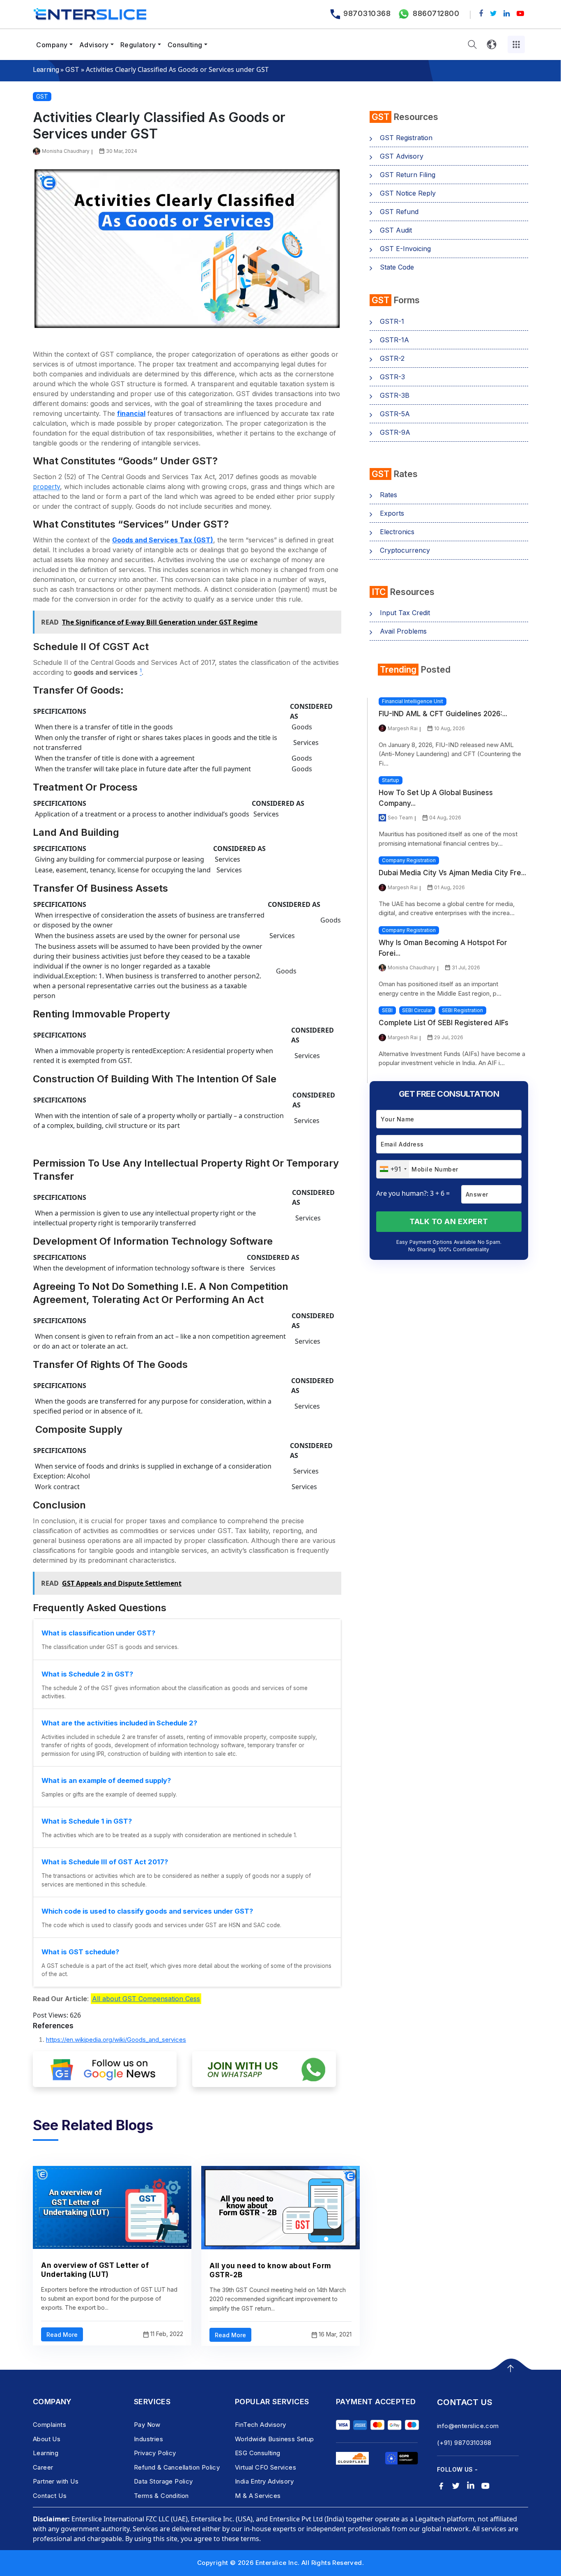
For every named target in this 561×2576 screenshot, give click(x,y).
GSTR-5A (395, 414)
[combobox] (393, 1169)
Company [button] (52, 45)
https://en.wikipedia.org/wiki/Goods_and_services (116, 2040)
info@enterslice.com (468, 2426)
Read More (62, 2335)
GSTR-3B (395, 395)
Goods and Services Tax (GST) (163, 540)
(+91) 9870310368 (464, 2443)
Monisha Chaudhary (66, 151)
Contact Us (50, 2496)
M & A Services (258, 2496)
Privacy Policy (155, 2453)
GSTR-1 (392, 321)
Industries (148, 2439)
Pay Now (147, 2425)
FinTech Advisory (260, 2425)
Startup (391, 780)
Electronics (397, 532)
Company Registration (409, 860)
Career (43, 2467)
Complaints (49, 2425)
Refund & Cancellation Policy (177, 2467)
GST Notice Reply (408, 193)
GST (72, 69)
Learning (46, 69)
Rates (389, 495)
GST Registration (406, 138)
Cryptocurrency (405, 550)
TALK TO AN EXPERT (449, 1221)
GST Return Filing (408, 175)
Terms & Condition (161, 2496)
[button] (472, 45)
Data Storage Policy (163, 2481)
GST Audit (396, 230)
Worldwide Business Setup (275, 2439)
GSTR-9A (395, 432)
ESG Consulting (258, 2453)
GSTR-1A (394, 340)
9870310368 (367, 13)
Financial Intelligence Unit (413, 701)
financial (131, 413)
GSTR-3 (392, 377)
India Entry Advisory (264, 2481)
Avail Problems (403, 631)
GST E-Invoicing (405, 249)
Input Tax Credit (405, 613)
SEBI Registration (462, 1010)
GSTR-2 (392, 358)
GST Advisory (402, 156)
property (46, 487)
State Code (397, 267)
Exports (392, 513)
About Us (47, 2439)
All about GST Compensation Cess (146, 1999)
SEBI (387, 1010)
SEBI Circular (417, 1010)
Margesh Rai (403, 728)
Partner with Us (56, 2481)
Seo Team (400, 818)
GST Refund (399, 212)
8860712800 (436, 13)
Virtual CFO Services (266, 2467)
